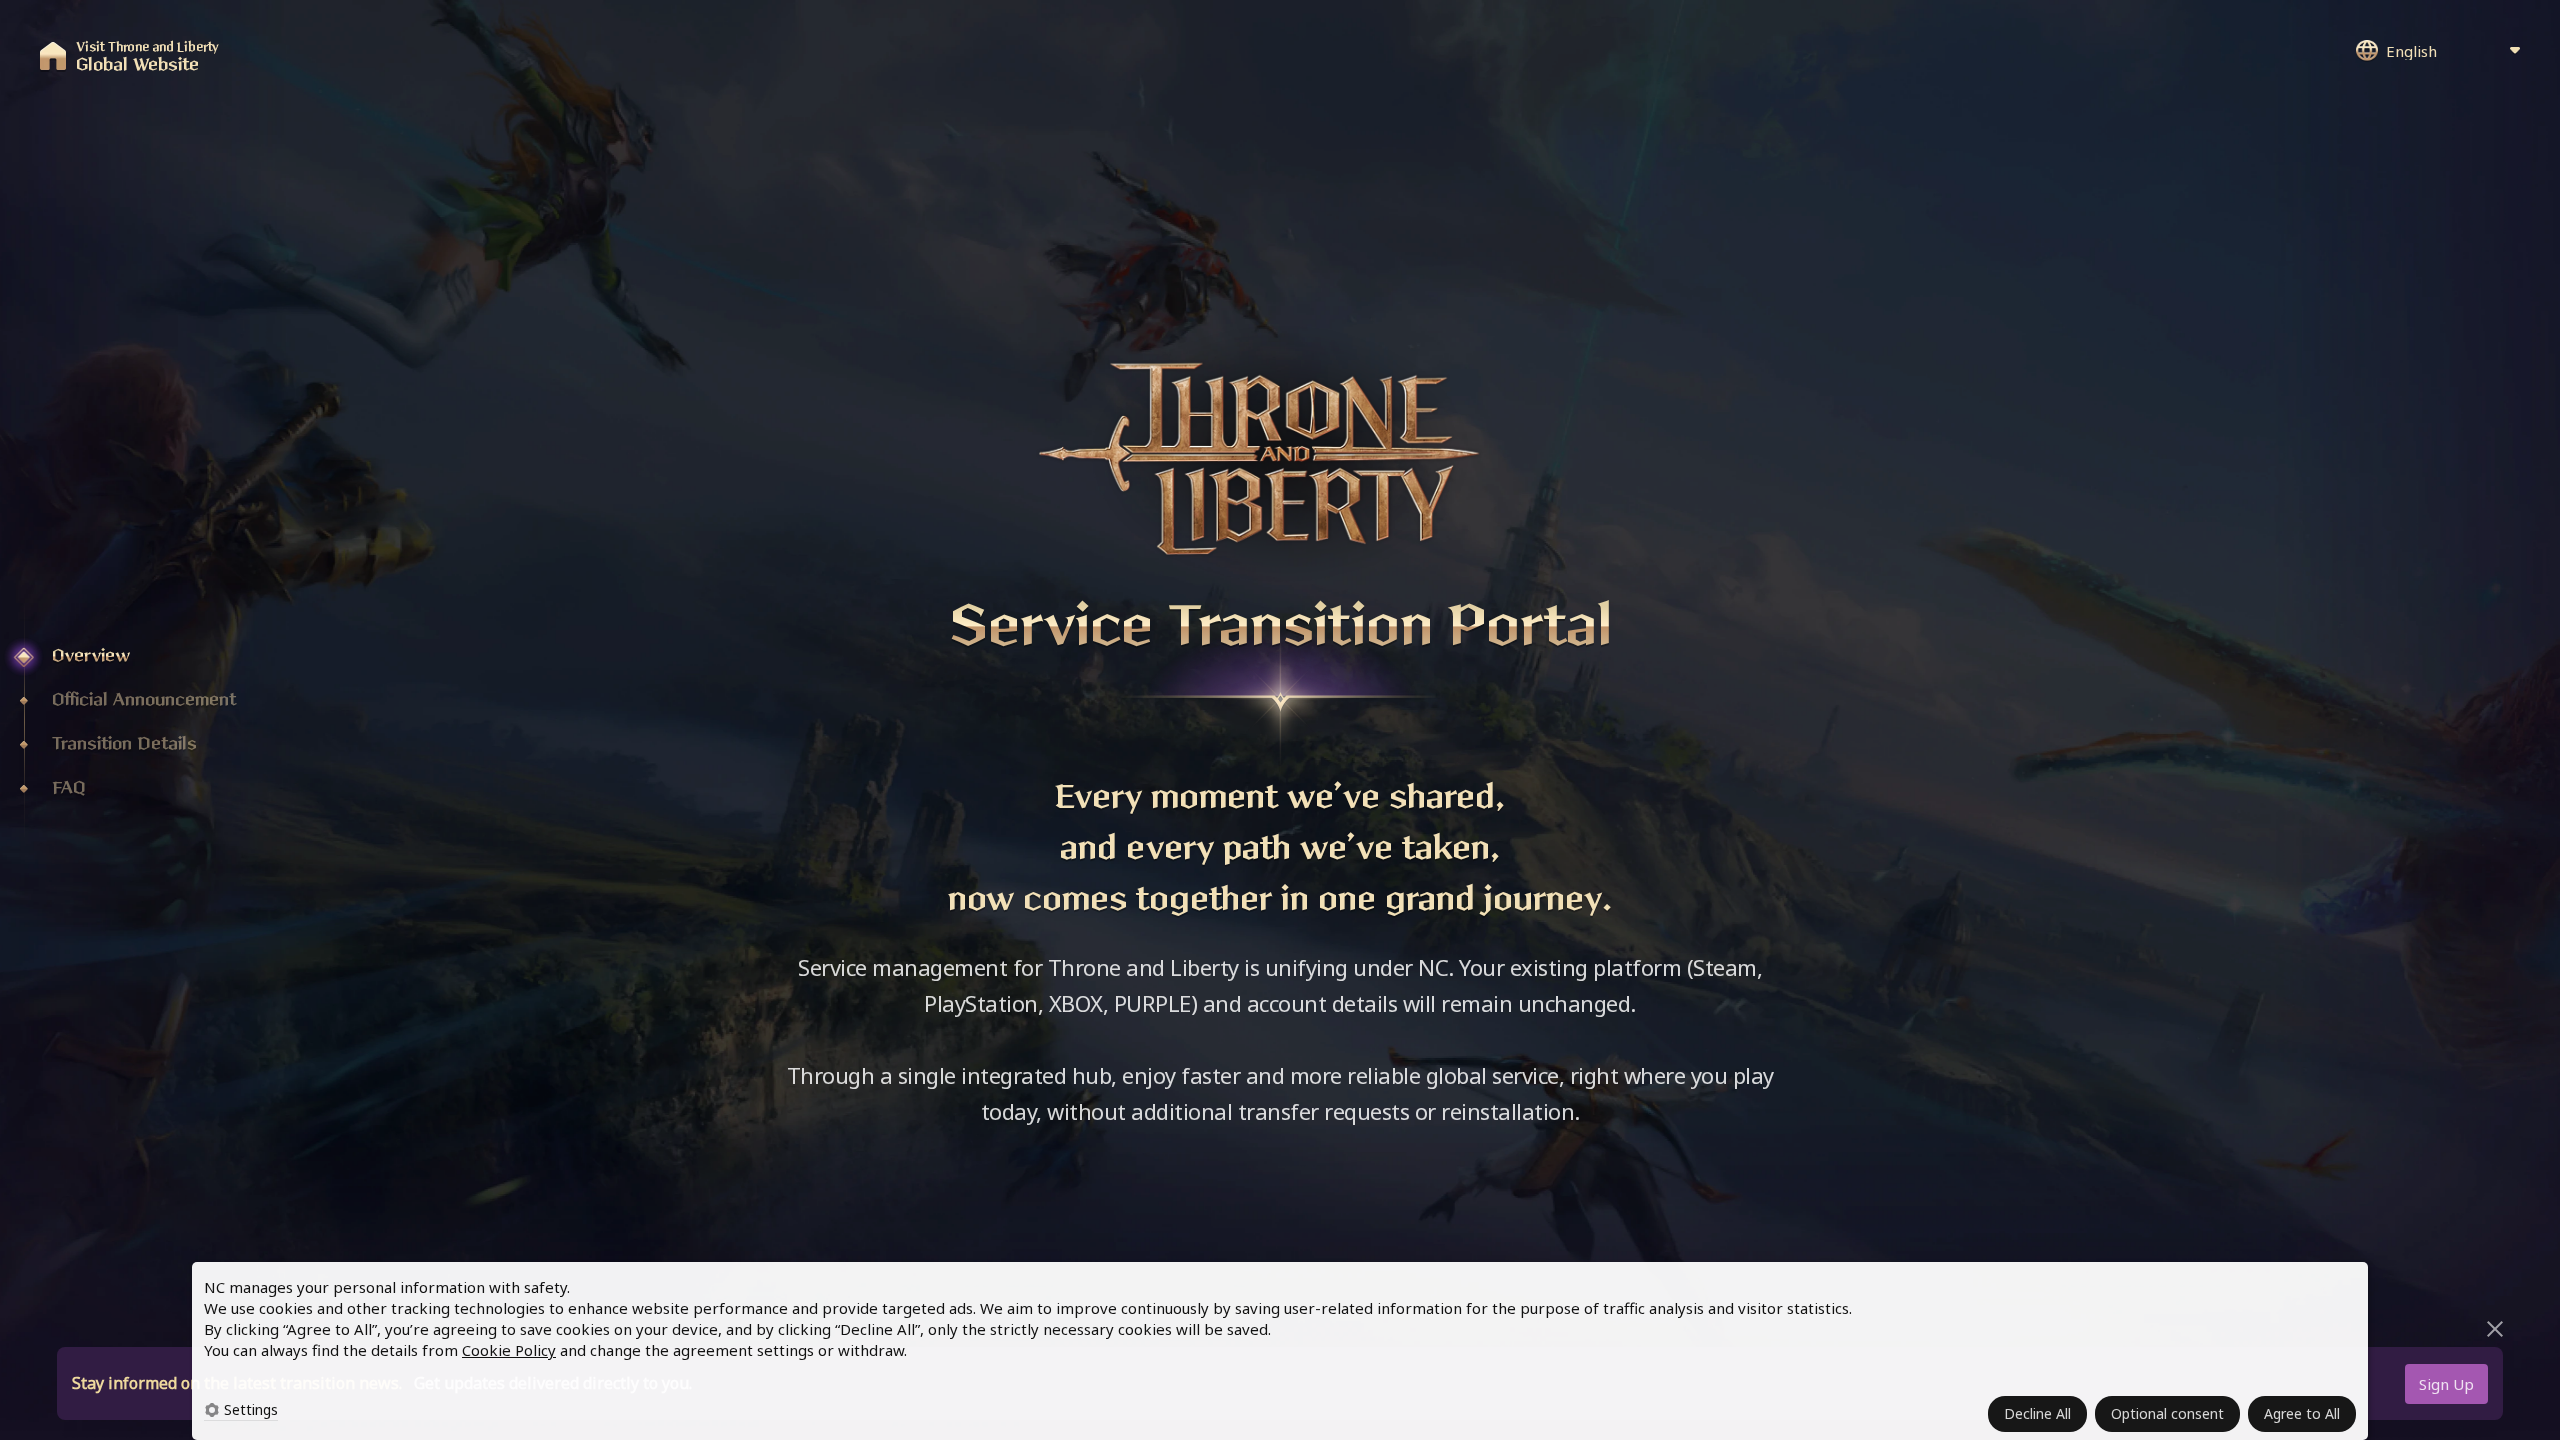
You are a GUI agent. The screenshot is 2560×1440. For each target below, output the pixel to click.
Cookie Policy (509, 1350)
